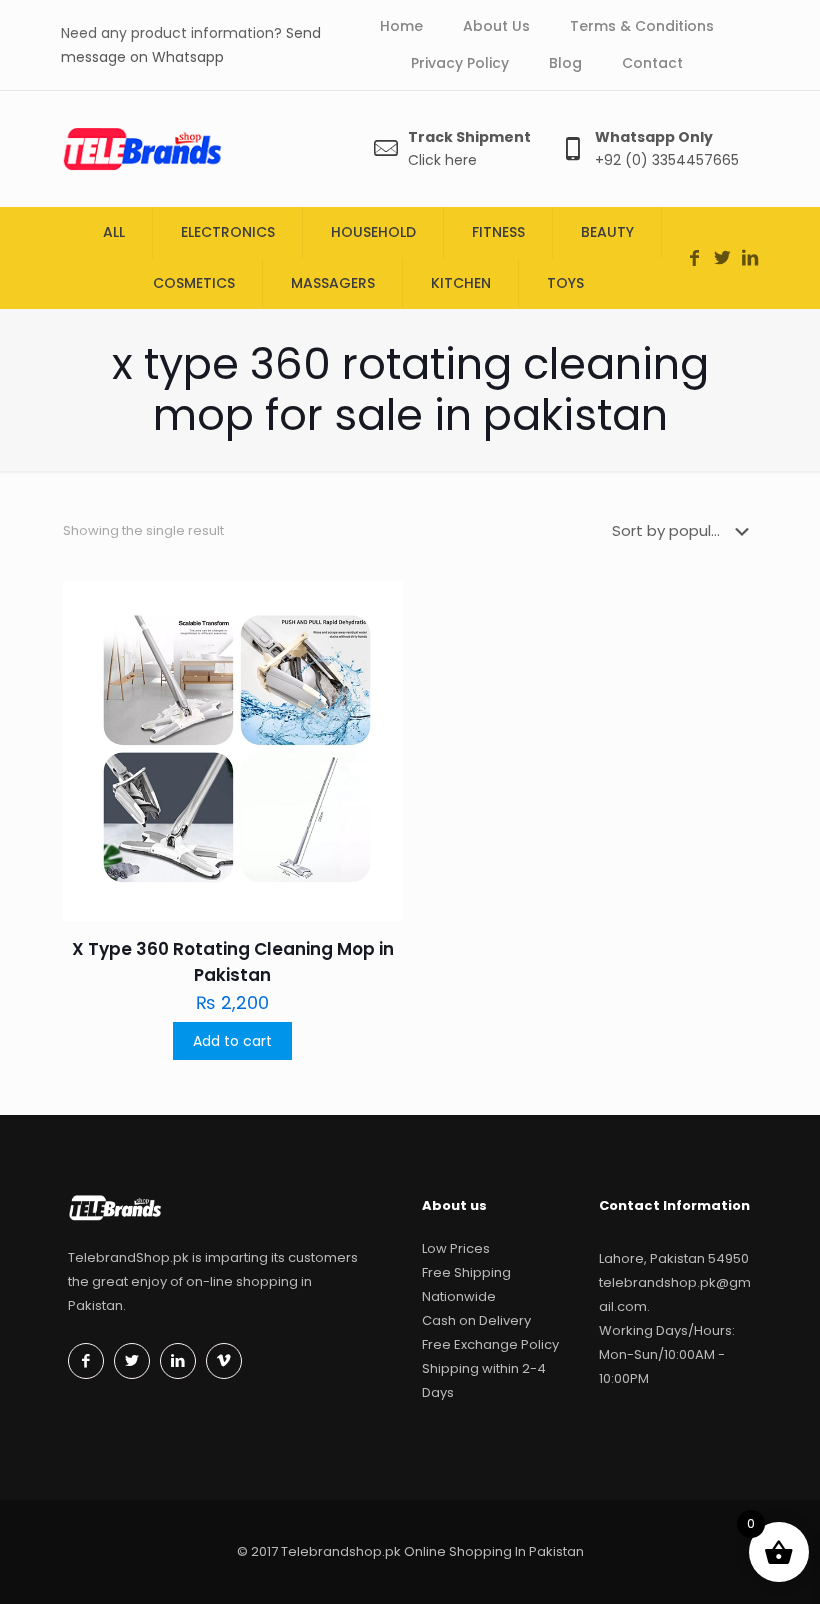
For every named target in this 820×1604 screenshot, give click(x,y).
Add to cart (232, 1041)
